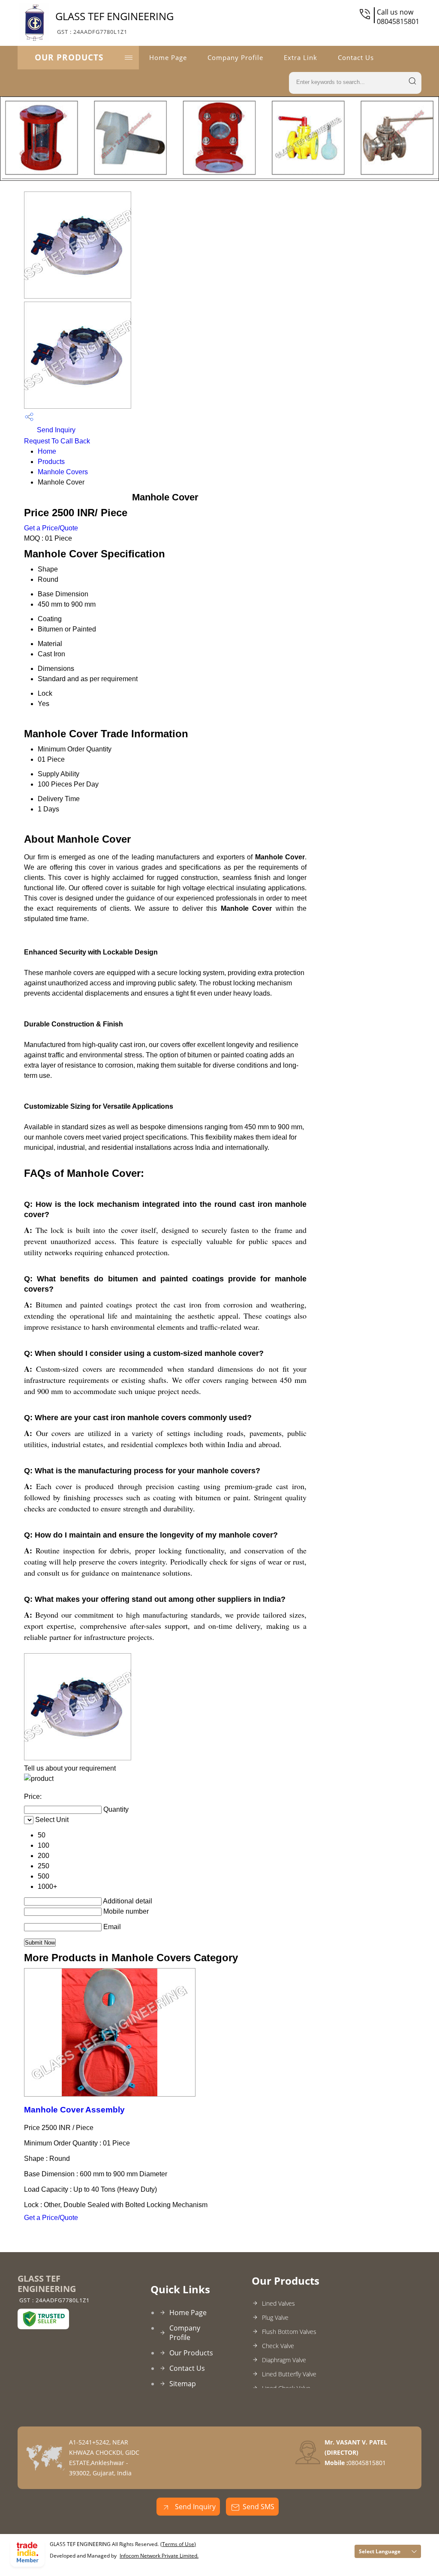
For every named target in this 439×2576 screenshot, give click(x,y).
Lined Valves (278, 2303)
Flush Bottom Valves (289, 2332)
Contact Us (356, 57)
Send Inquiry (55, 430)
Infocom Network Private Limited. (159, 2556)
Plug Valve (275, 2317)
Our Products (69, 57)
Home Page (168, 57)
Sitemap (183, 2384)
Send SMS (259, 2507)
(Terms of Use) (178, 2544)
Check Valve (278, 2346)
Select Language (380, 2551)
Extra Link (301, 57)
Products (51, 462)
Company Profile (235, 57)
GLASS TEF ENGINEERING (114, 22)
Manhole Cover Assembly (74, 2110)
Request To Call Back (57, 441)
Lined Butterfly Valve (289, 2374)
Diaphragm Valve (284, 2360)
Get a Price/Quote (51, 528)
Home (47, 451)
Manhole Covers (63, 472)
